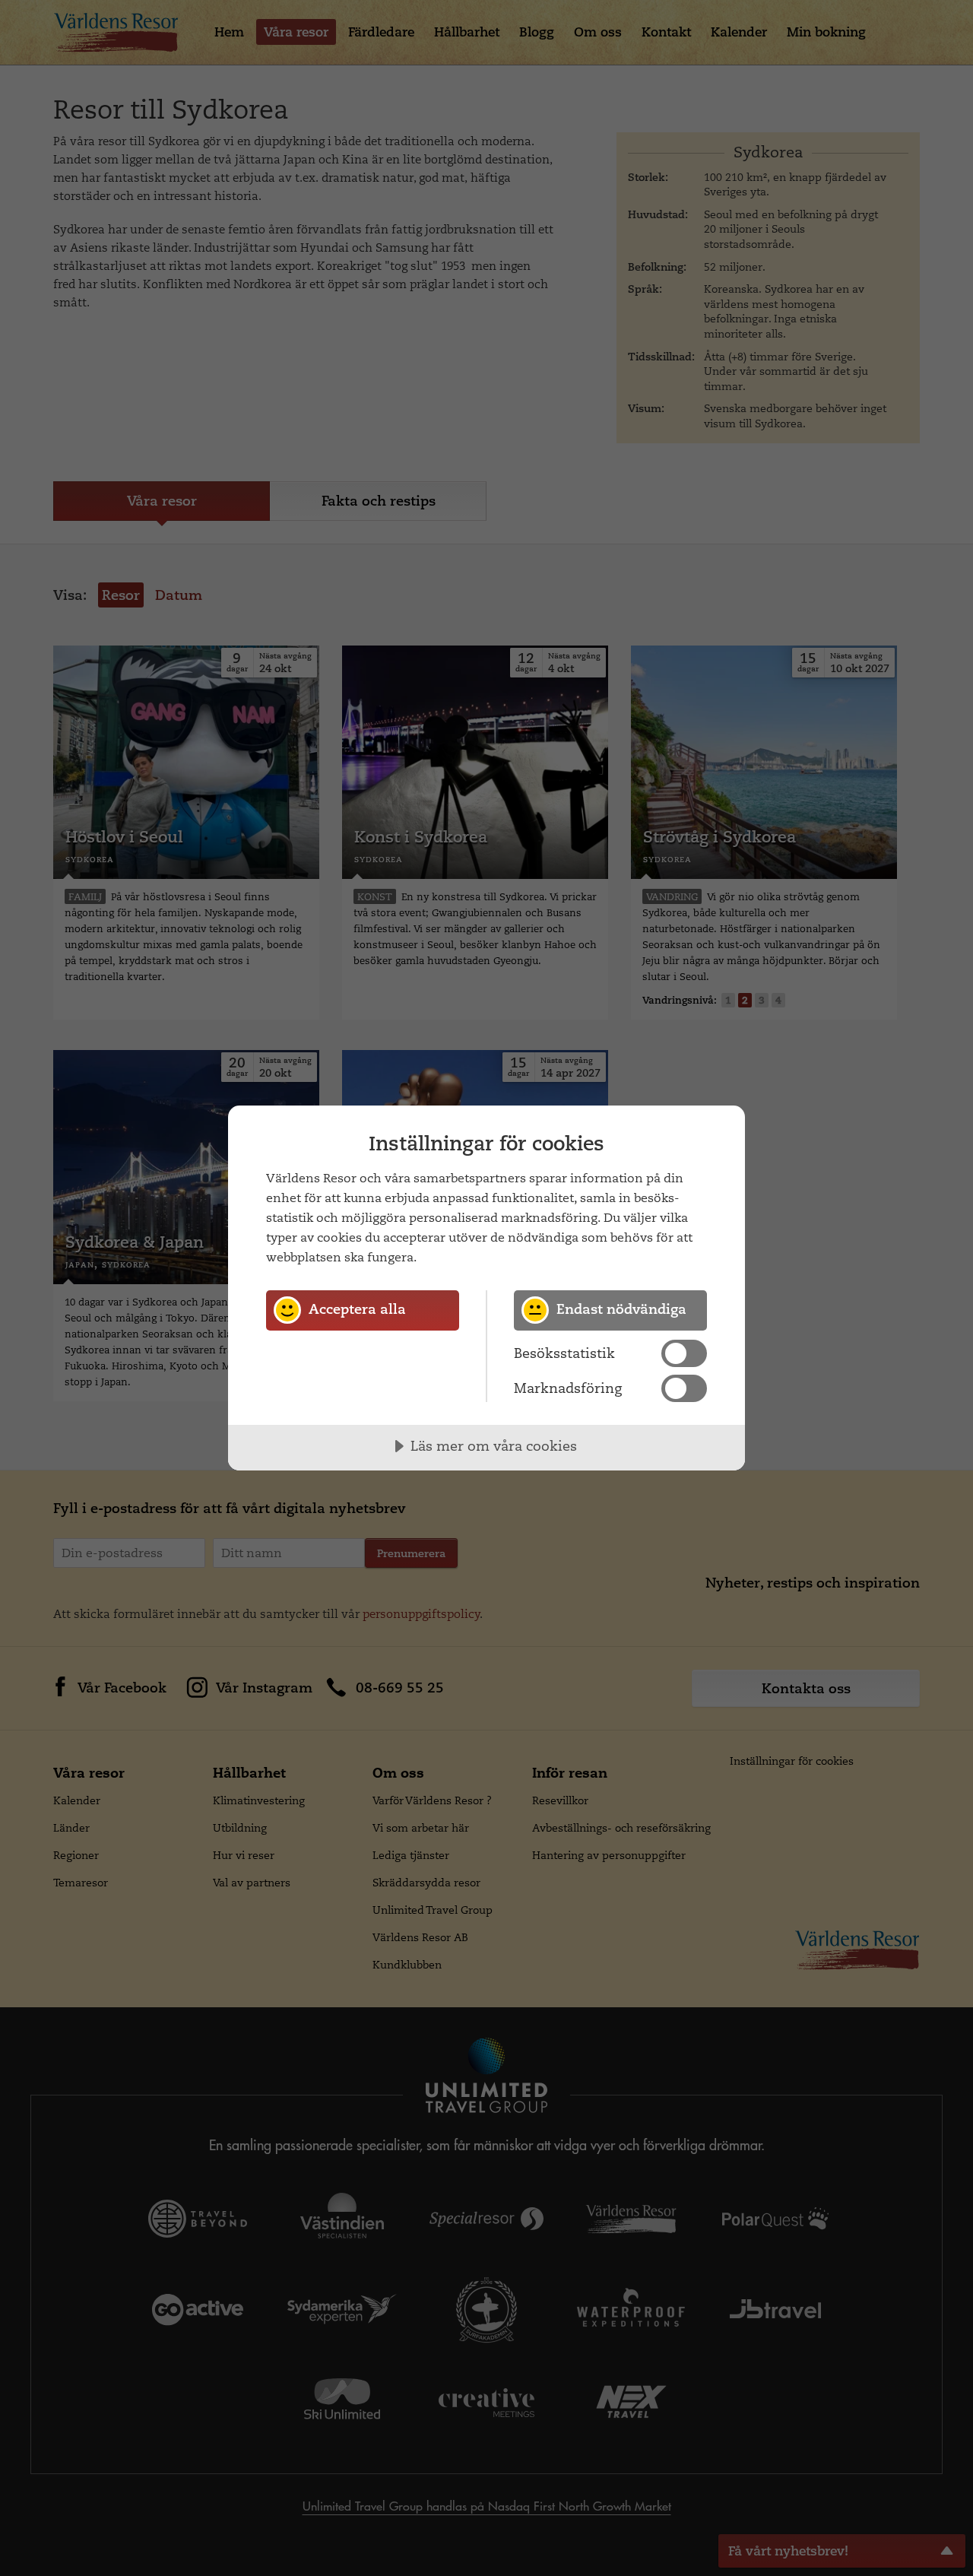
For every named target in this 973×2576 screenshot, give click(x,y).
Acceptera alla (357, 1309)
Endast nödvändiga (621, 1309)
